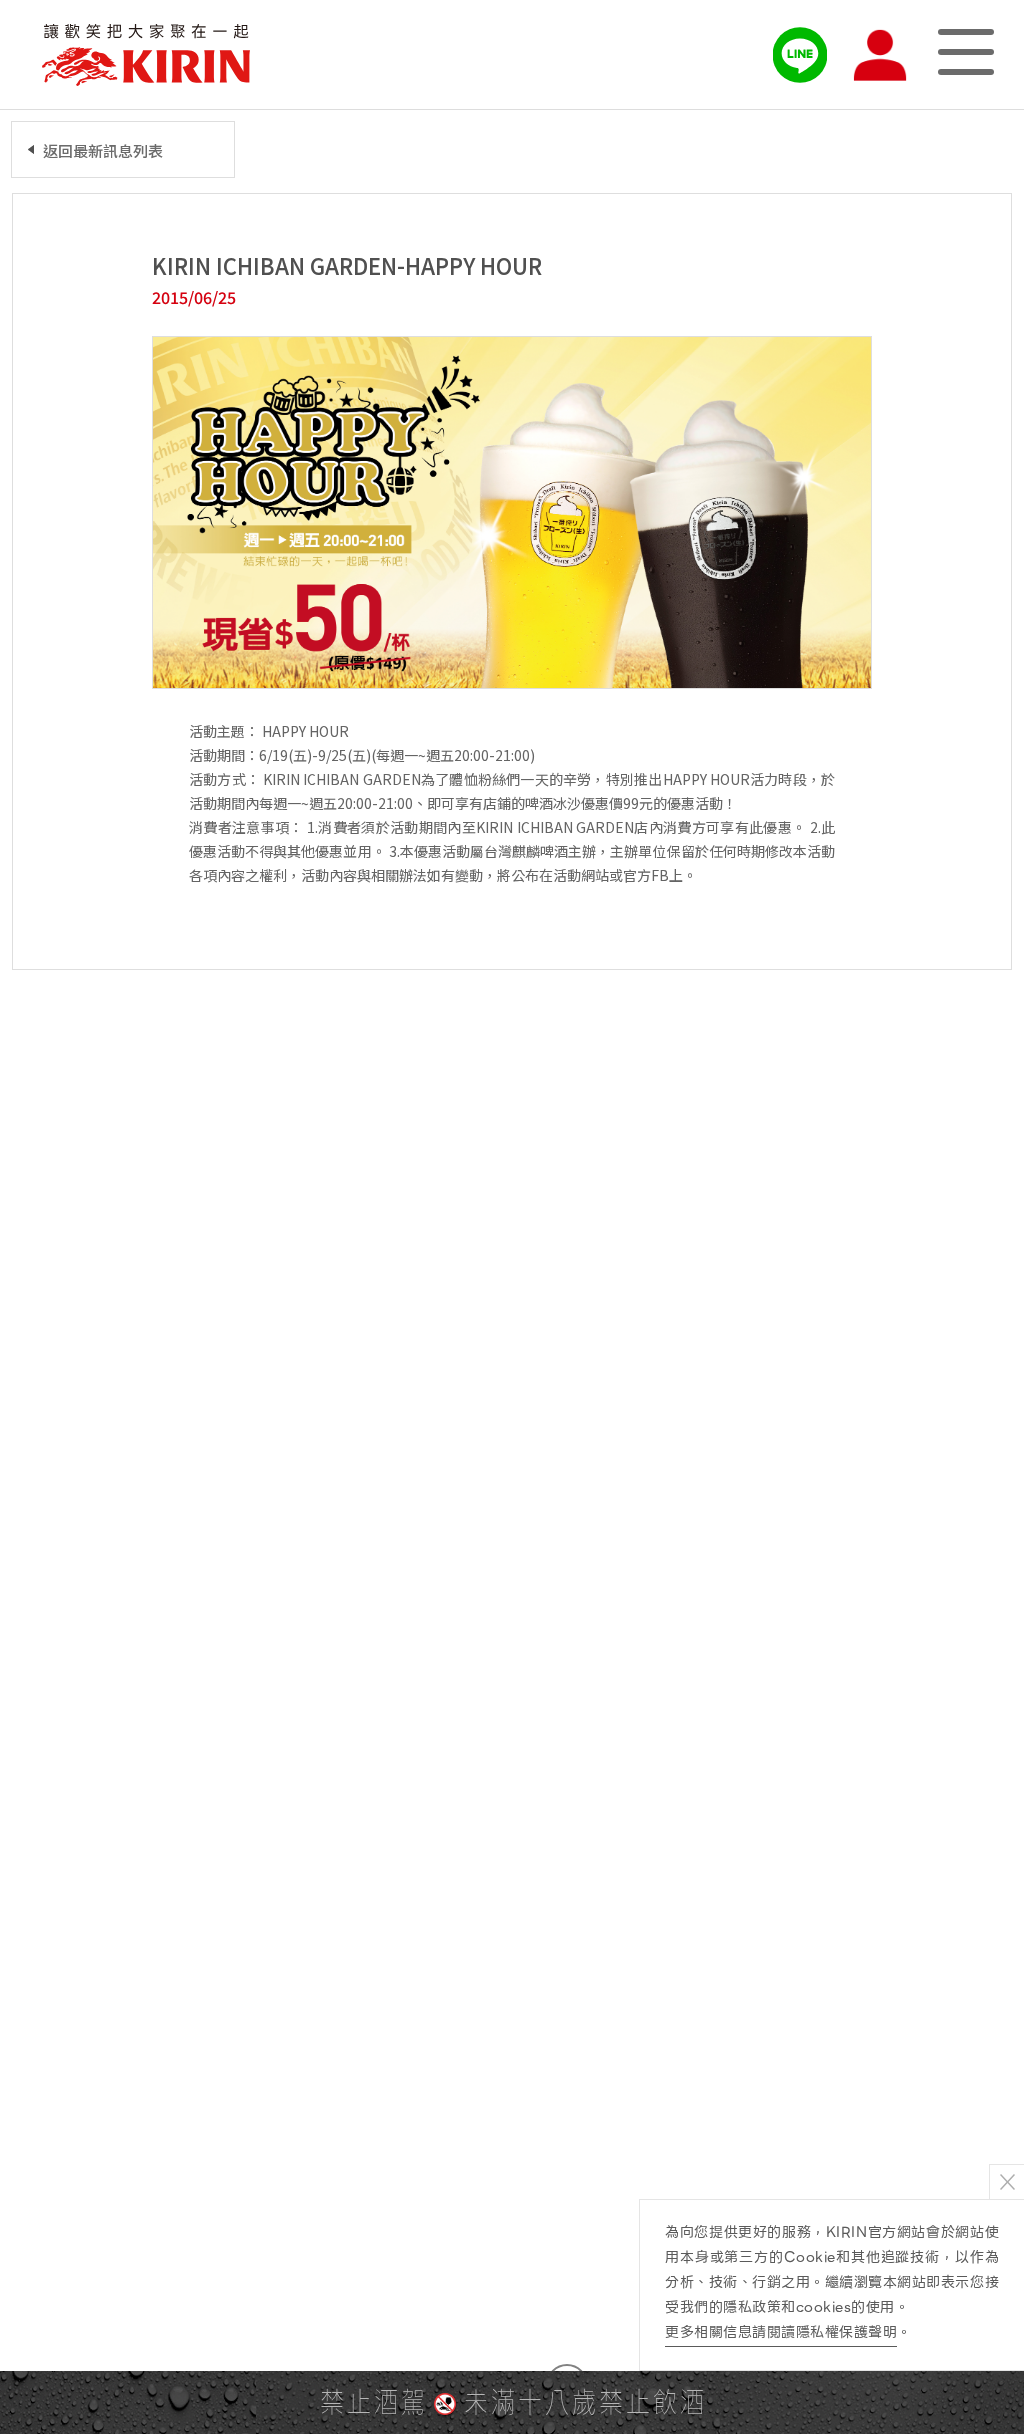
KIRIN (146, 55)
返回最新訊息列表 (103, 150)
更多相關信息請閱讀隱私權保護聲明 (781, 2332)
